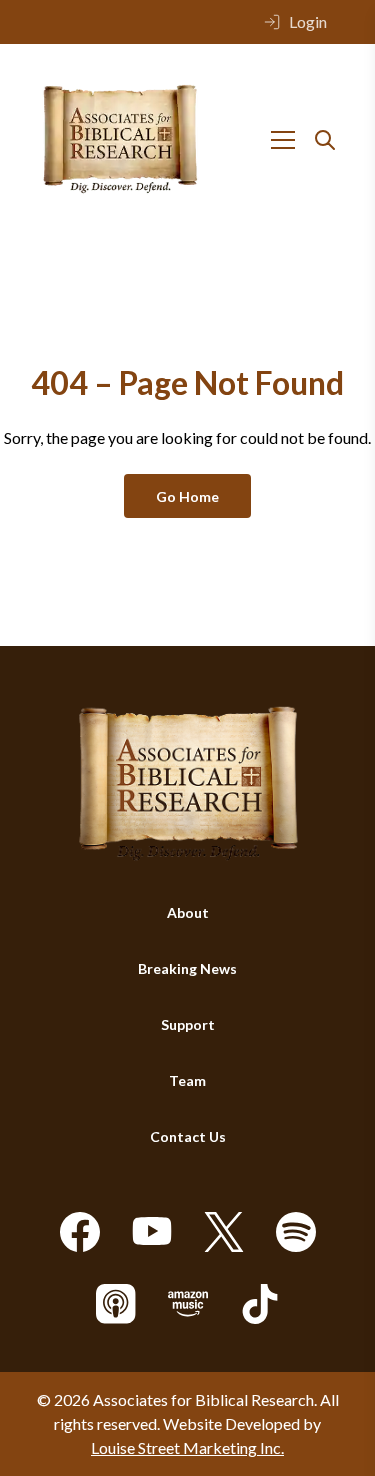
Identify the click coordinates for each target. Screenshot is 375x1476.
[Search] (325, 140)
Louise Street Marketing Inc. (187, 1447)
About (188, 912)
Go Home (187, 496)
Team (187, 1080)
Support (188, 1024)
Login (308, 21)
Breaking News (187, 968)
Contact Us (188, 1136)
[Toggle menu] (283, 140)
